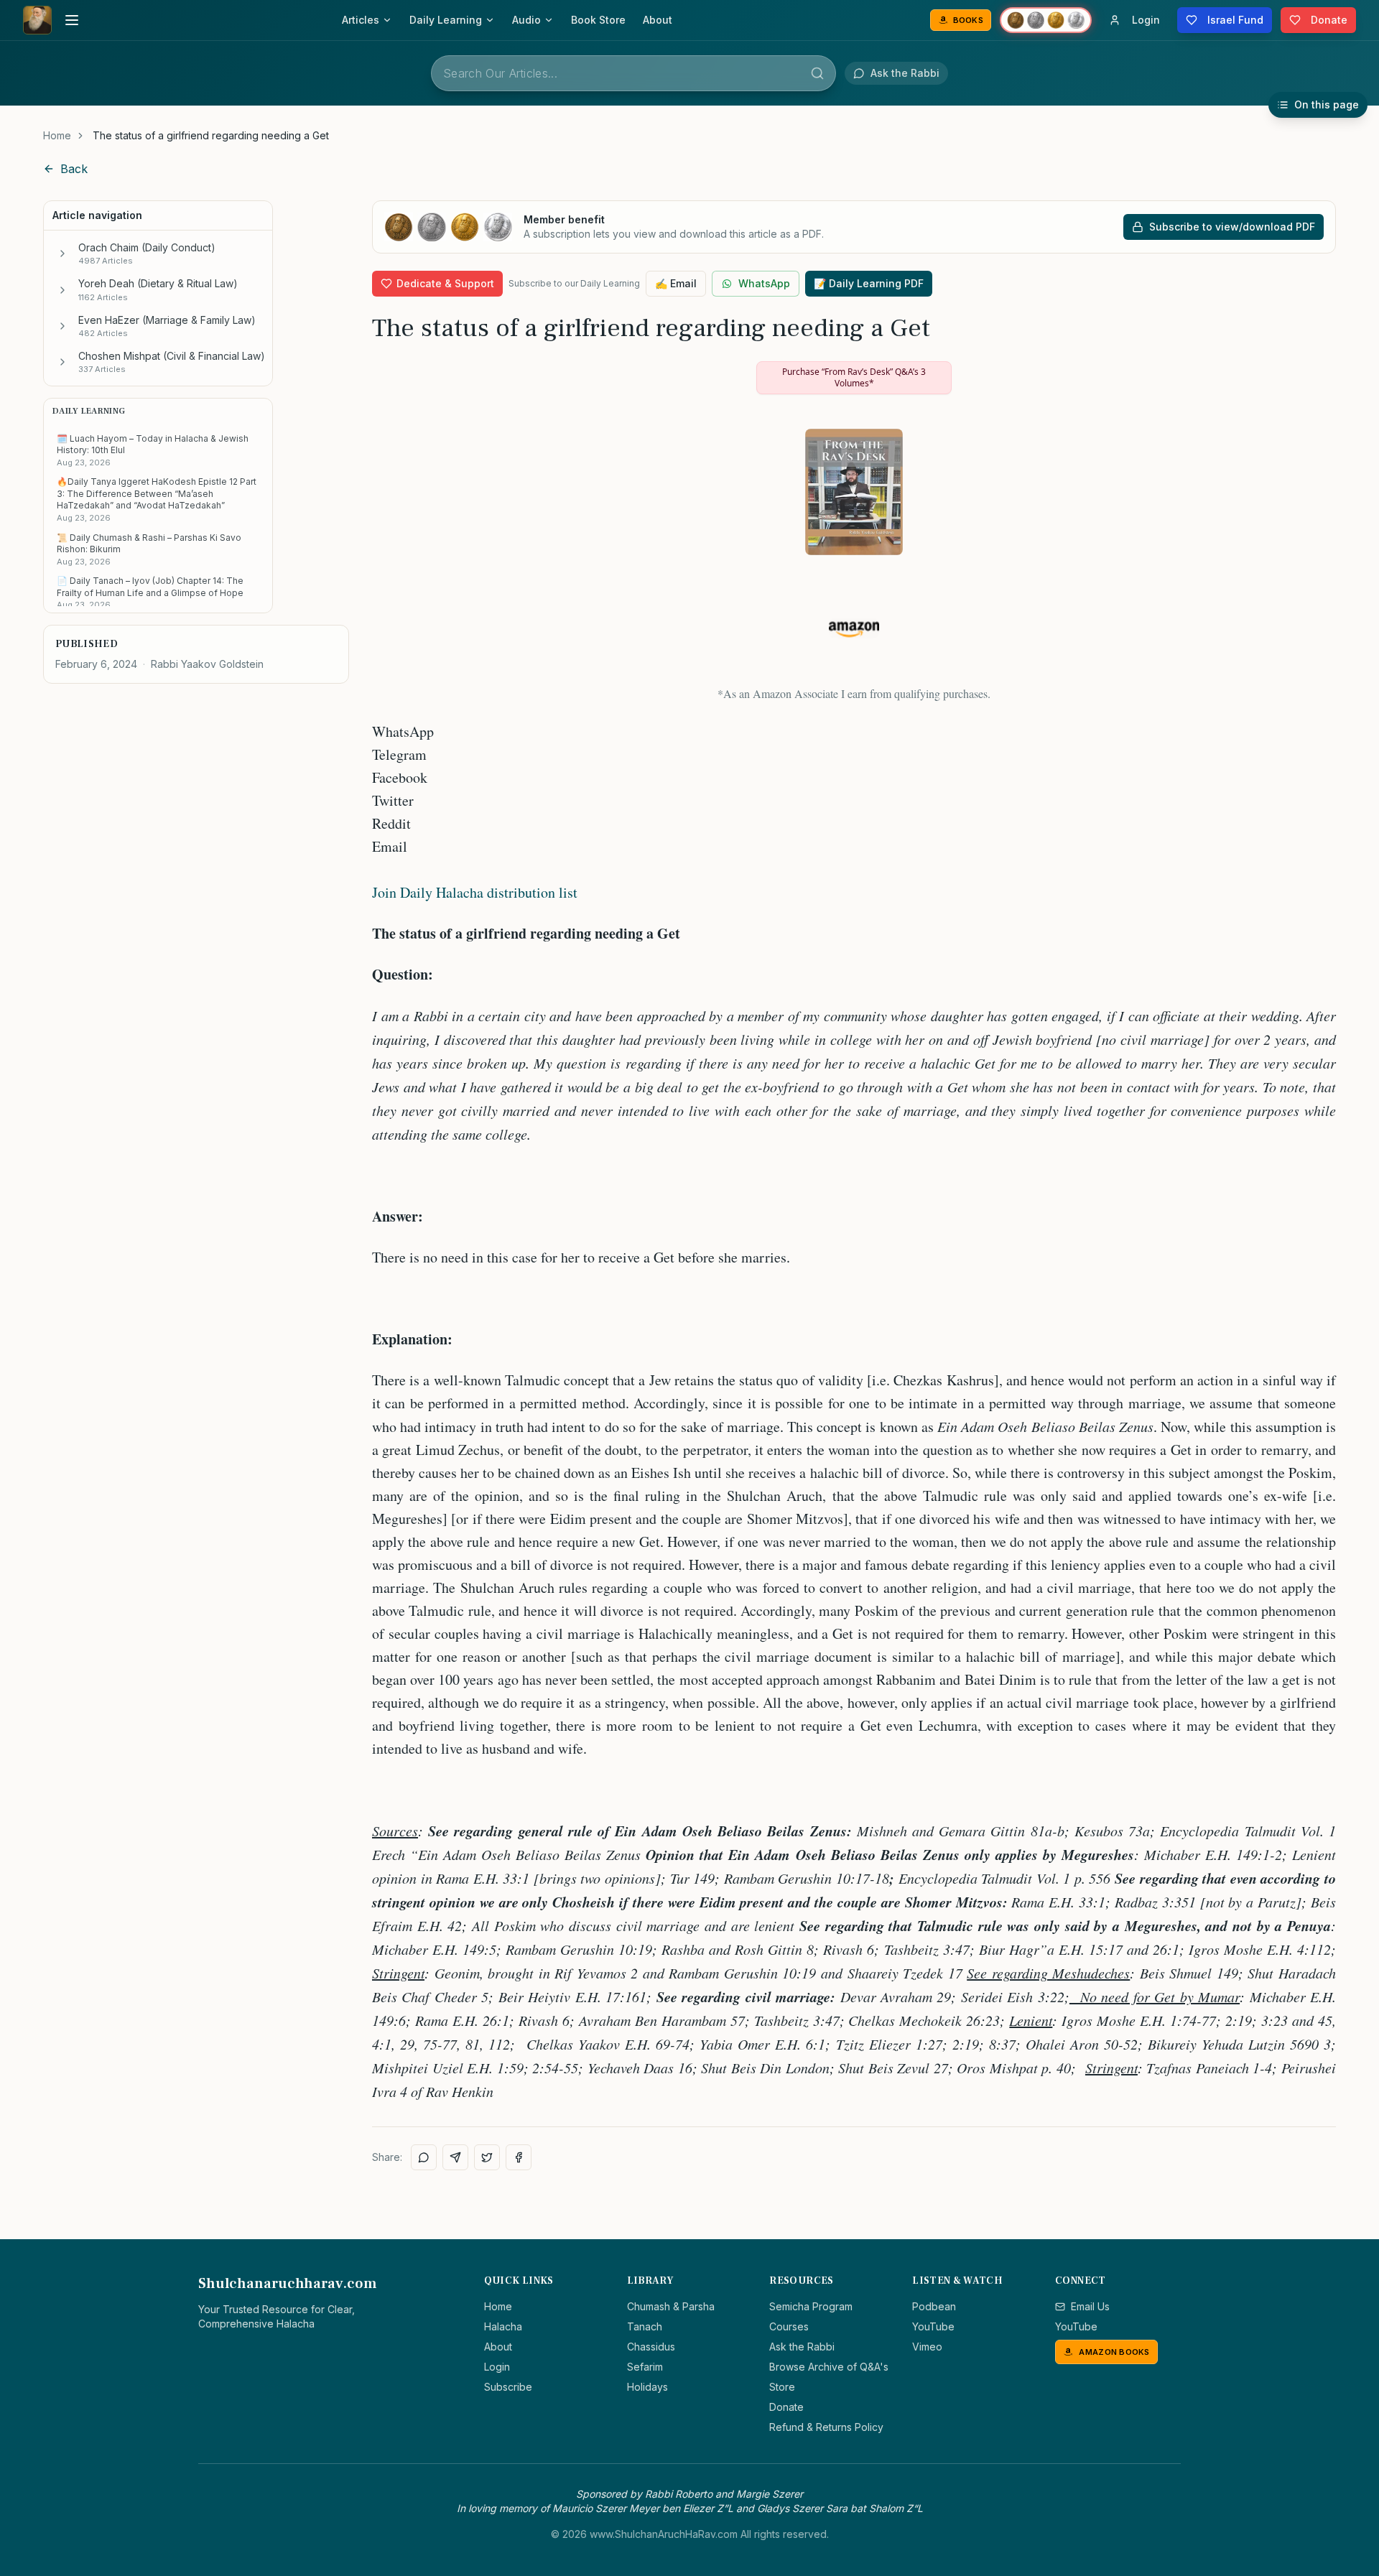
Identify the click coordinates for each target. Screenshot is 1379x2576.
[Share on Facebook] (519, 2157)
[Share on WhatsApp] (424, 2157)
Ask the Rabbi (802, 2347)
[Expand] (62, 254)
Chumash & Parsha (671, 2306)
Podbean (934, 2306)
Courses (789, 2326)
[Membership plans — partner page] (1046, 20)
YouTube (933, 2326)
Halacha (503, 2326)
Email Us (1090, 2306)
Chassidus (651, 2347)
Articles (361, 20)
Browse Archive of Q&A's (829, 2367)
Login (497, 2367)
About (658, 20)
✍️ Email (676, 283)
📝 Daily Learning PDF (869, 283)
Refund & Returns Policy (826, 2427)
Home (57, 135)
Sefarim (645, 2367)
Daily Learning (446, 20)
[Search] (817, 73)
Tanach (645, 2326)
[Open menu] (72, 20)
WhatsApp (764, 283)
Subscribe (508, 2387)
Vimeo (927, 2347)
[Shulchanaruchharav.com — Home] (37, 20)
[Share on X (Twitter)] (487, 2157)
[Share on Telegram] (455, 2157)
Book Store (598, 20)
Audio (526, 20)
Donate (786, 2407)
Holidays (647, 2387)
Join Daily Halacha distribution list (475, 892)
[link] (211, 136)
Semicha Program (811, 2306)
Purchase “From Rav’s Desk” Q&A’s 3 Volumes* (854, 377)
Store (782, 2387)
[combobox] (633, 73)
